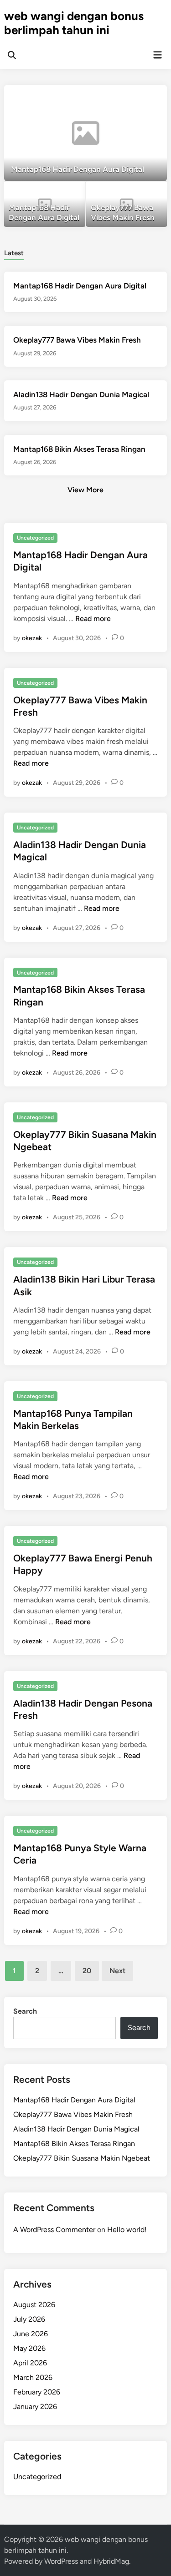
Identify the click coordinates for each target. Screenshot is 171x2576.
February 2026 (37, 2392)
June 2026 (31, 2334)
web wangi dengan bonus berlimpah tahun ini (74, 23)
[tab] (14, 252)
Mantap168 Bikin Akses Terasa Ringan (79, 449)
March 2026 (33, 2377)
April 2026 (30, 2363)
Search (25, 2011)
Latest (14, 253)
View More (85, 490)
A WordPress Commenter (54, 2230)
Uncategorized (35, 538)
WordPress (61, 2561)
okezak (32, 638)
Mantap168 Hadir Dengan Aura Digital (80, 286)
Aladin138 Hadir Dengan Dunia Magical (81, 394)
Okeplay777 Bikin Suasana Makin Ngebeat (82, 2158)
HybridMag (111, 2561)
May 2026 (29, 2348)
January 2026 (35, 2407)
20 (87, 1971)
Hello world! (127, 2230)
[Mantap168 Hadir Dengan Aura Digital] (85, 133)
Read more (93, 619)
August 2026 (34, 2305)
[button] (124, 96)
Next (117, 1971)
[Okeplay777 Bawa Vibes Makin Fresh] (127, 205)
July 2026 (29, 2319)
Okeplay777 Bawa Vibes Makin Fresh (77, 340)
